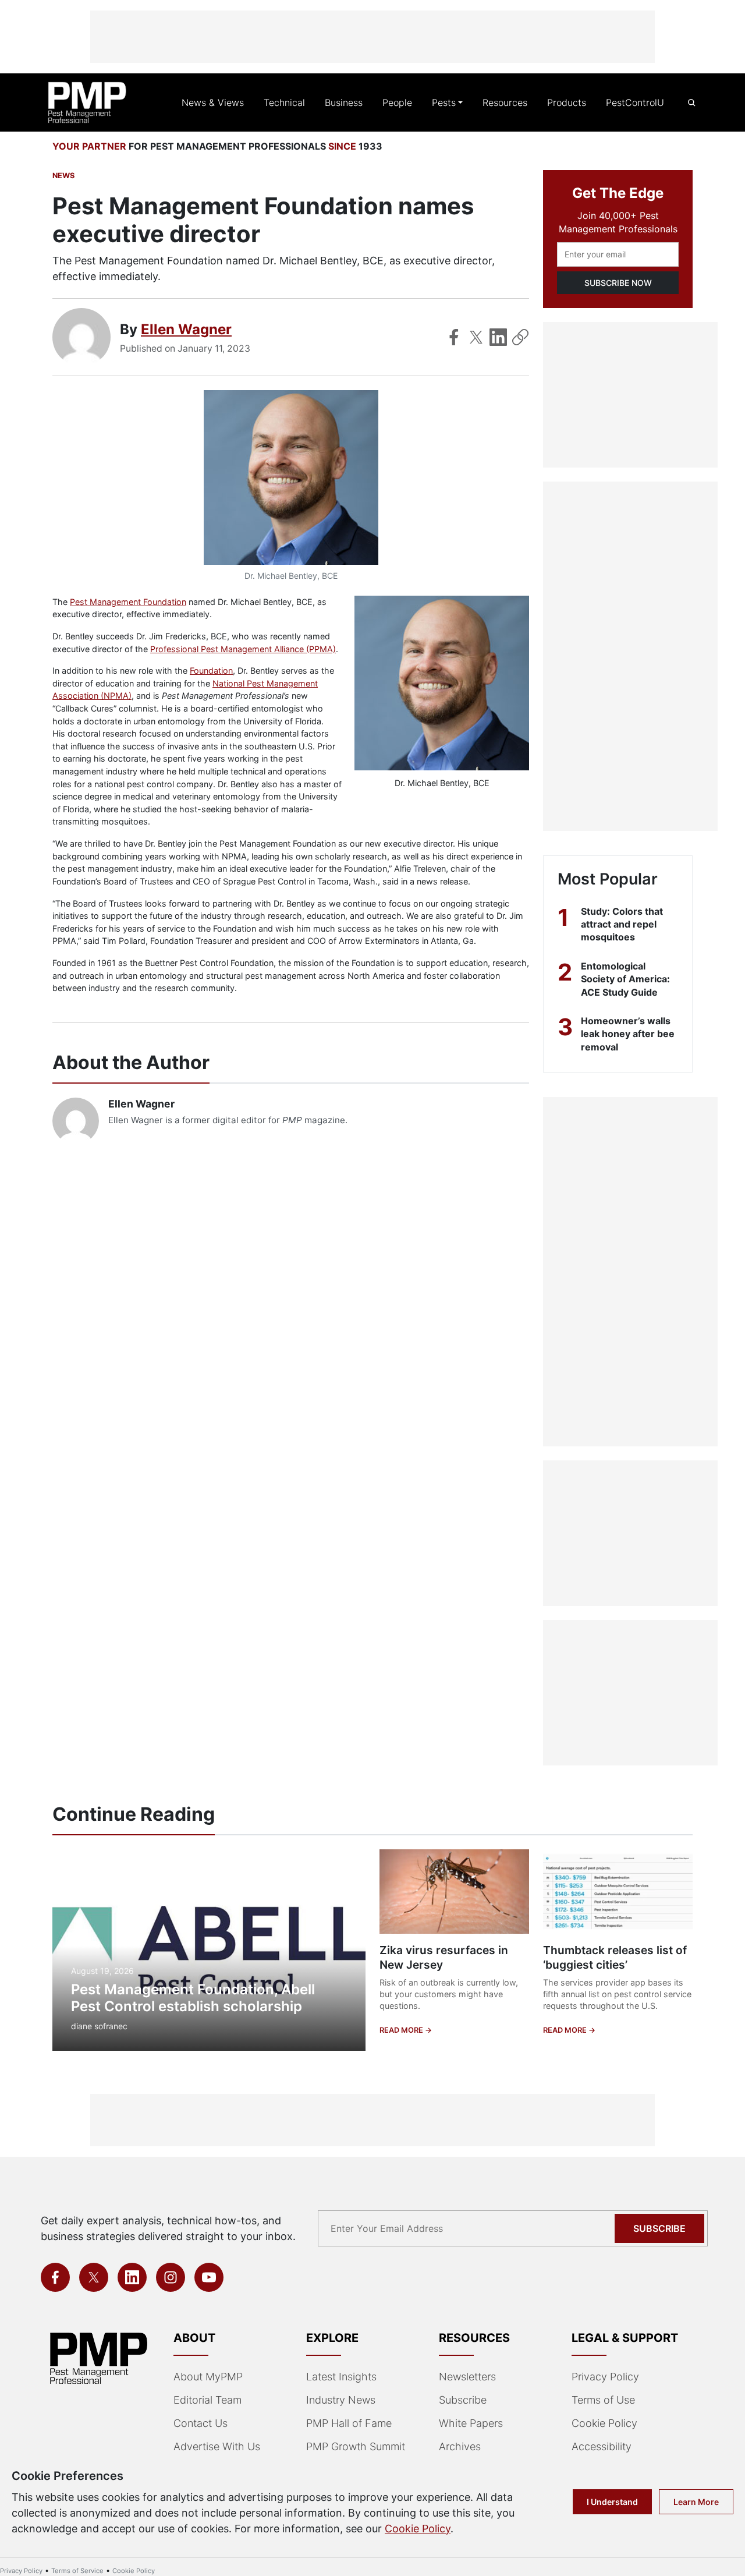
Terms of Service (77, 2571)
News (63, 176)
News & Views (213, 102)
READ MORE (402, 2030)
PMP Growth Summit (356, 2446)
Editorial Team (207, 2400)
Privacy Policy (605, 2377)
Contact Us (201, 2423)
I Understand (612, 2502)
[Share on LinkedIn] (498, 337)
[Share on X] (476, 337)
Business (344, 102)
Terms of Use (603, 2400)
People (397, 102)
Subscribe (659, 2228)
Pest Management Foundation (128, 602)
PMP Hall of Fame (349, 2423)
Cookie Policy (604, 2423)
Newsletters (467, 2377)
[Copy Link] (520, 337)
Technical (284, 102)
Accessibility (602, 2446)
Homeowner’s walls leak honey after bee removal (628, 1034)
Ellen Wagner (186, 329)
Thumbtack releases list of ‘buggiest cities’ (615, 1957)
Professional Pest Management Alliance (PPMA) (243, 649)
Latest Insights (341, 2377)
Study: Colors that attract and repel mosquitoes (622, 924)
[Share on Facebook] (454, 337)
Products (567, 102)
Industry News (341, 2400)
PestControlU (635, 102)
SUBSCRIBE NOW (618, 283)
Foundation (211, 670)
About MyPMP (208, 2377)
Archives (460, 2446)
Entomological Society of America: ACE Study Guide (625, 979)
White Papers (471, 2423)
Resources (505, 102)
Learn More (696, 2502)
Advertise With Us (217, 2446)
